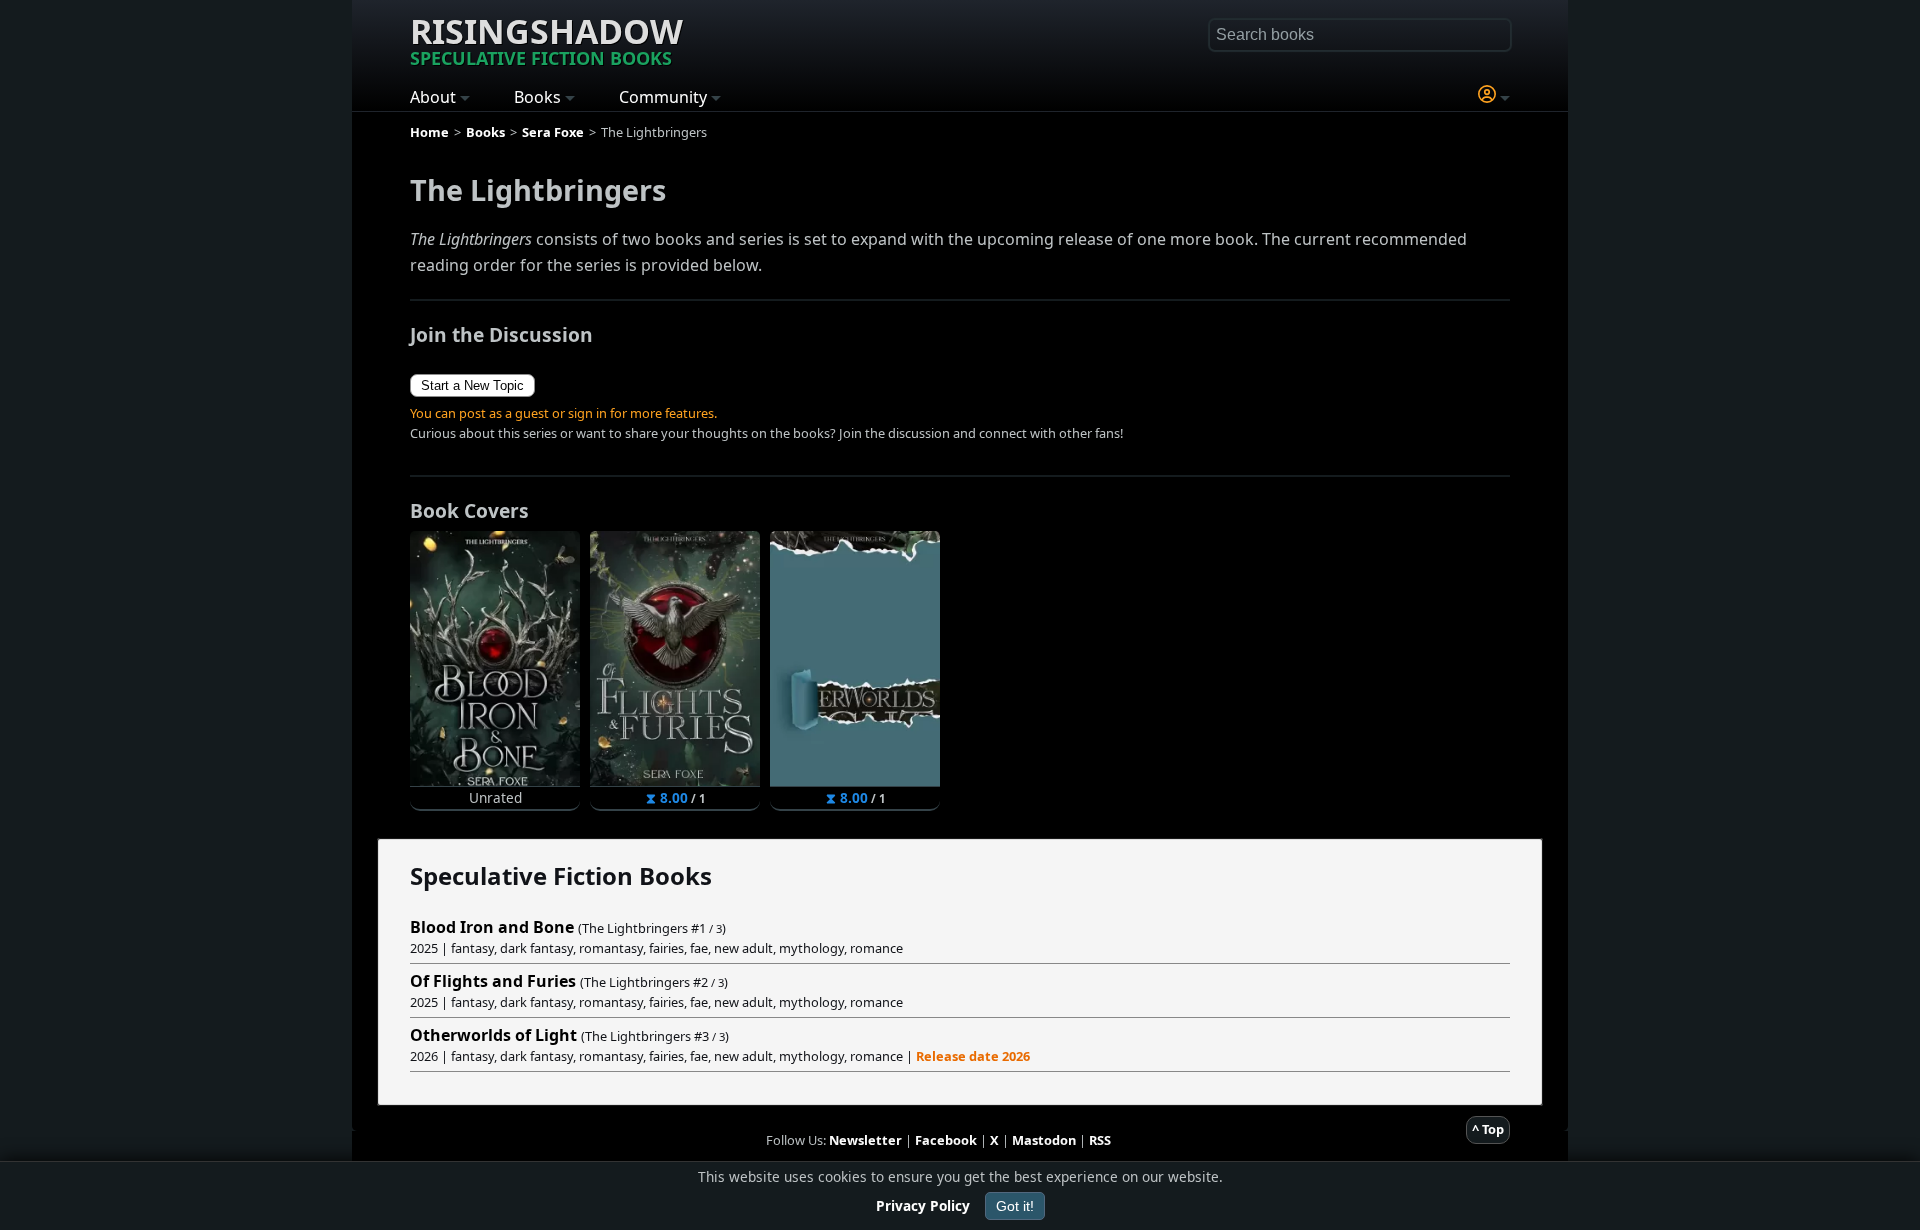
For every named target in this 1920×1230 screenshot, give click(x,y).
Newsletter (865, 1140)
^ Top (1488, 1129)
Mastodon (1044, 1140)
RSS (1100, 1140)
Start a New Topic (472, 385)
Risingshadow (546, 39)
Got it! (1015, 1206)
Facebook (946, 1140)
